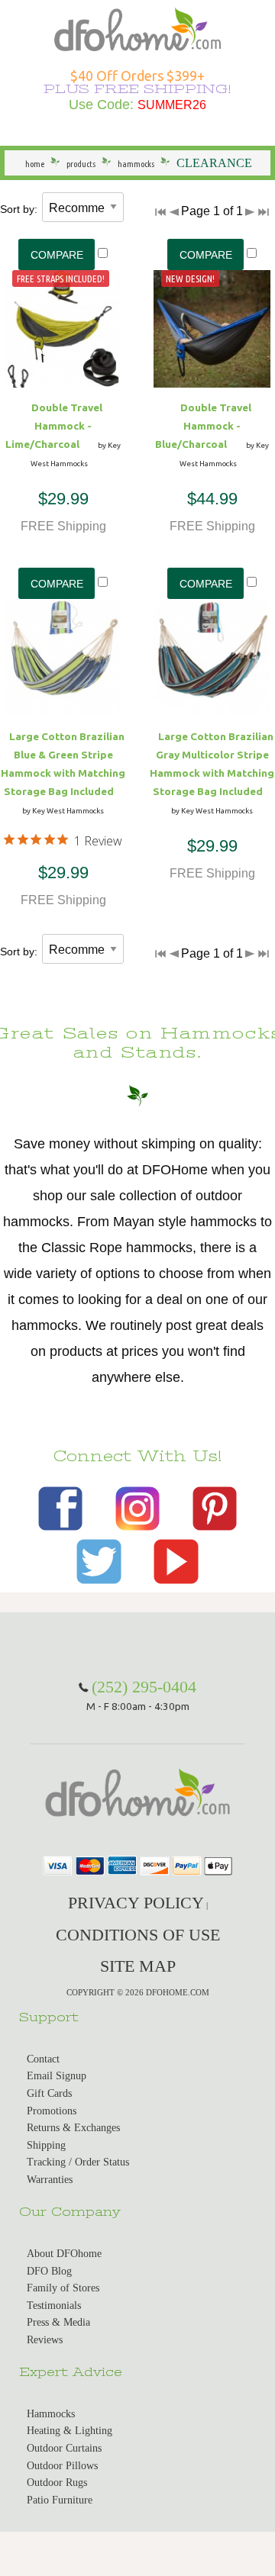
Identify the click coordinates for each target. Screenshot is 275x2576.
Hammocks (51, 2414)
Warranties (50, 2180)
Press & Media (58, 2322)
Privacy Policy (136, 1903)
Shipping (46, 2145)
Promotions (52, 2111)
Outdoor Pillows (62, 2466)
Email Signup (57, 2076)
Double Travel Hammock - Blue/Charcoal (203, 426)
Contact (43, 2059)
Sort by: (19, 209)
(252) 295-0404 (144, 1687)
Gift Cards (49, 2093)
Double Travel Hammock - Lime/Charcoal (54, 426)
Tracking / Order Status (78, 2162)
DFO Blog (49, 2271)
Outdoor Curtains (64, 2448)
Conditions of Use (138, 1935)
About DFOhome (64, 2254)
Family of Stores (63, 2288)
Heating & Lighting (70, 2431)
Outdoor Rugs (57, 2483)
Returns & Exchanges (73, 2128)
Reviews (45, 2340)
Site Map (138, 1966)
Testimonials (54, 2306)
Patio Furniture (60, 2500)
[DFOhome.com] (137, 28)
